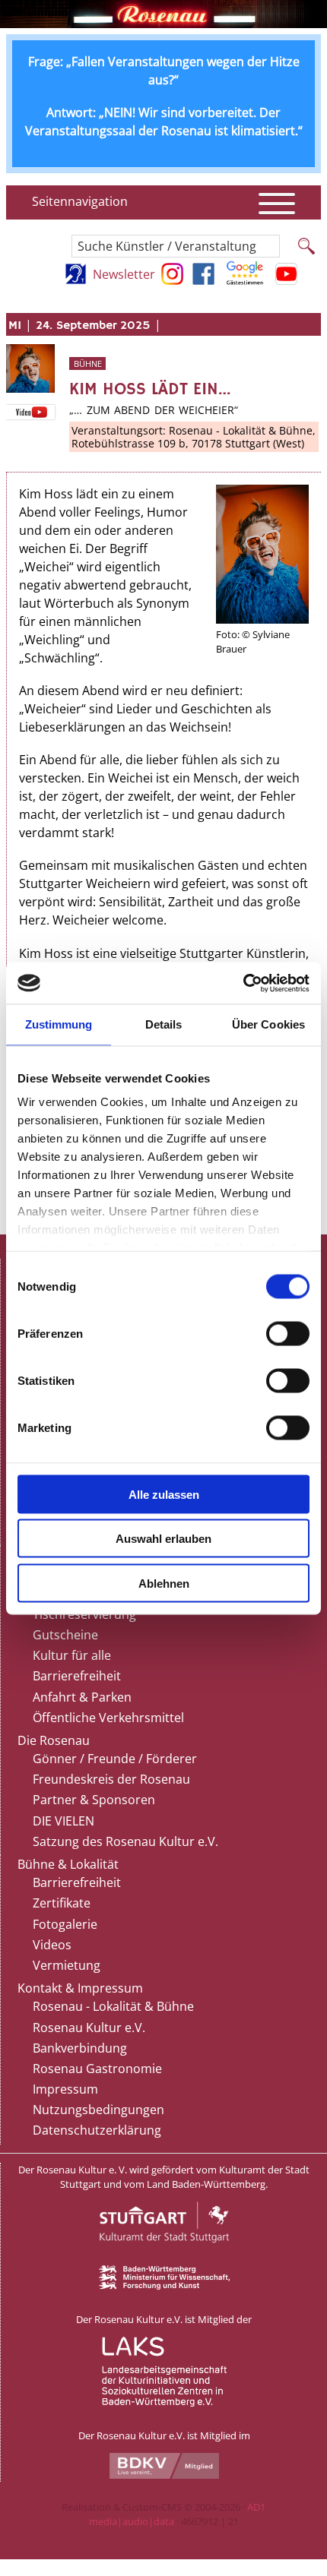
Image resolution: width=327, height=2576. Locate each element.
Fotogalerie (65, 1924)
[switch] (288, 1333)
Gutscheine (65, 1635)
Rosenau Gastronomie (97, 2069)
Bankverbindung (80, 2048)
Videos (52, 1945)
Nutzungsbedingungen (98, 2110)
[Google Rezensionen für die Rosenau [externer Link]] (245, 280)
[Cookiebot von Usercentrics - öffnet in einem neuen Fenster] (243, 983)
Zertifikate (62, 1903)
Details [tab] (164, 1024)
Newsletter (124, 274)
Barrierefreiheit (77, 1676)
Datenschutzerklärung (97, 2130)
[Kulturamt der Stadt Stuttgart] (164, 2258)
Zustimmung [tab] (59, 1024)
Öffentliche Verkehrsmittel (108, 1718)
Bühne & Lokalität (68, 1864)
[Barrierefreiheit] (76, 280)
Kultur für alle (72, 1655)
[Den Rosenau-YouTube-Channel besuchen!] (286, 280)
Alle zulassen (164, 1494)
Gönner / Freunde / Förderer (115, 1759)
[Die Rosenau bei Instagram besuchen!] (172, 280)
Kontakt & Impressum (80, 1988)
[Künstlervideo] (30, 412)
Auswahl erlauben (163, 1539)
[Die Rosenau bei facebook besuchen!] (203, 280)
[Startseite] (163, 24)
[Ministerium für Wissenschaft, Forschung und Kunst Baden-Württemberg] (164, 2286)
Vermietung (67, 1965)
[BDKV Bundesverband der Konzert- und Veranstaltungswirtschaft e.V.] (164, 2475)
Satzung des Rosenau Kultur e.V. (125, 1841)
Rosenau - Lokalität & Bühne (113, 2006)
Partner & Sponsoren (94, 1800)
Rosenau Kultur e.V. (89, 2028)
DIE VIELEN (63, 1821)
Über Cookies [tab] (268, 1024)
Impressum (65, 2089)
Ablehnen (164, 1583)
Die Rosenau (54, 1740)
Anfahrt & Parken (82, 1697)
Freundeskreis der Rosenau (111, 1779)
